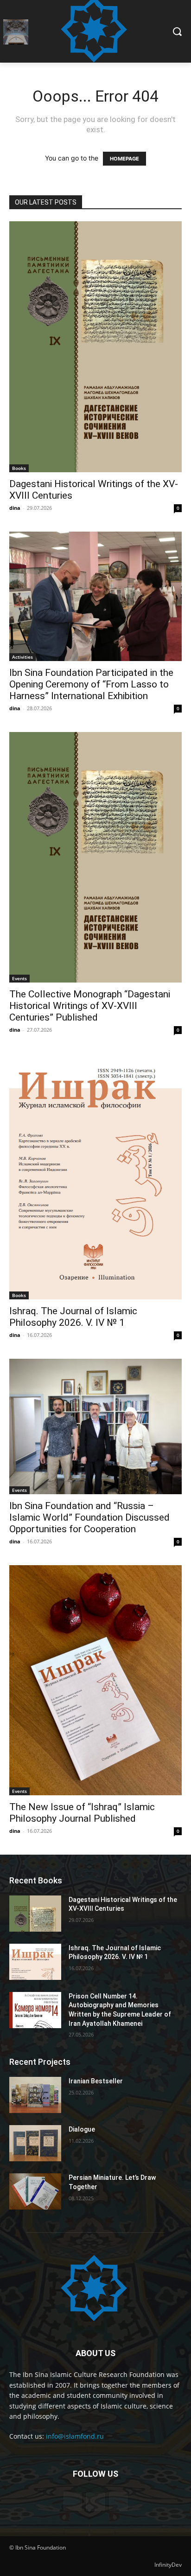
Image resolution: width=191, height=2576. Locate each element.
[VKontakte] (95, 2502)
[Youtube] (118, 2502)
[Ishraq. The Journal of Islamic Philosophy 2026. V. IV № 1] (95, 1176)
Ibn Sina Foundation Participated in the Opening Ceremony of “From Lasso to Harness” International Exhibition (91, 684)
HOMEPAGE (124, 159)
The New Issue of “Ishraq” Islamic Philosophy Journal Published (82, 1813)
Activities (22, 657)
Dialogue (82, 2129)
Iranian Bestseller (96, 2081)
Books (19, 468)
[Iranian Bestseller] (35, 2095)
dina (15, 508)
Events (19, 978)
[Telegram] (73, 2502)
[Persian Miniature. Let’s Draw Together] (35, 2191)
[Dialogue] (35, 2143)
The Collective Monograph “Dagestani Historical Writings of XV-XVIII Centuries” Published (90, 1006)
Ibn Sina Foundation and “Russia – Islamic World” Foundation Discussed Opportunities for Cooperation (89, 1517)
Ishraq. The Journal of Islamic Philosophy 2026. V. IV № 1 (73, 1317)
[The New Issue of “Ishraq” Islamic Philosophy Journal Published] (95, 1680)
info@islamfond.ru (75, 2436)
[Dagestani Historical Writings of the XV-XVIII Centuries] (95, 347)
